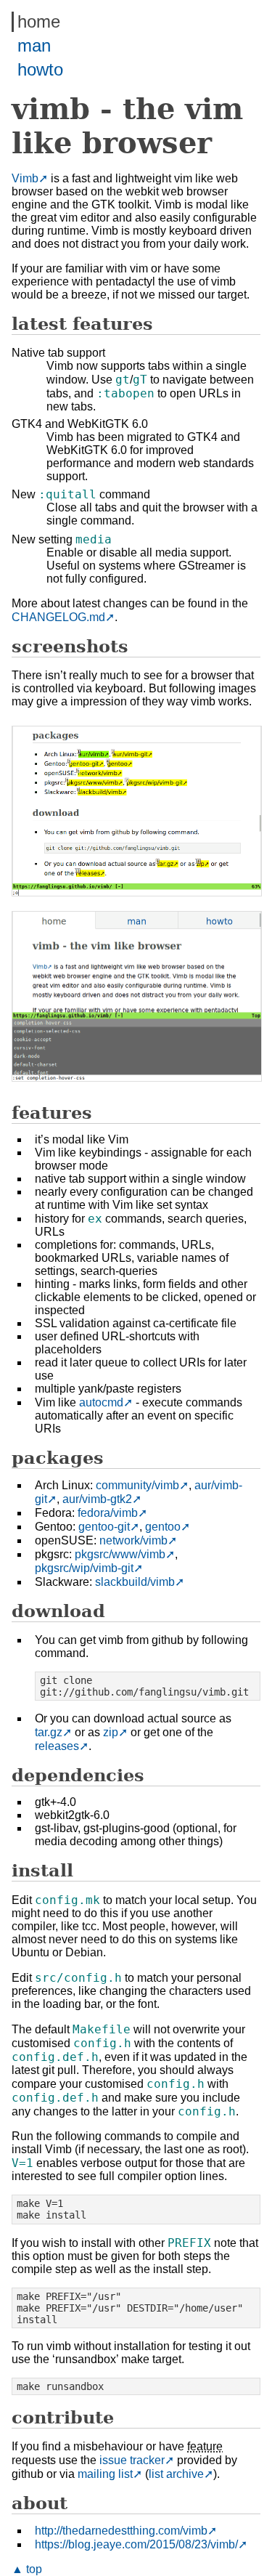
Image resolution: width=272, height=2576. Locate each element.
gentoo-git (104, 1527)
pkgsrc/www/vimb (120, 1554)
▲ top (27, 2569)
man (34, 45)
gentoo (163, 1527)
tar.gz (49, 1732)
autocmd (101, 1402)
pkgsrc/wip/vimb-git (84, 1568)
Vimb (25, 178)
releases (57, 1746)
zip (111, 1732)
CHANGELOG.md (58, 617)
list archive (176, 2474)
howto (40, 69)
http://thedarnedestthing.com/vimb (121, 2531)
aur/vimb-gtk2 (97, 1499)
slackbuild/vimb (135, 1582)
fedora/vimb (108, 1513)
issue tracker (132, 2460)
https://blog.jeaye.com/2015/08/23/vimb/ (136, 2544)
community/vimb (137, 1485)
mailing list (105, 2474)
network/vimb (133, 1540)
